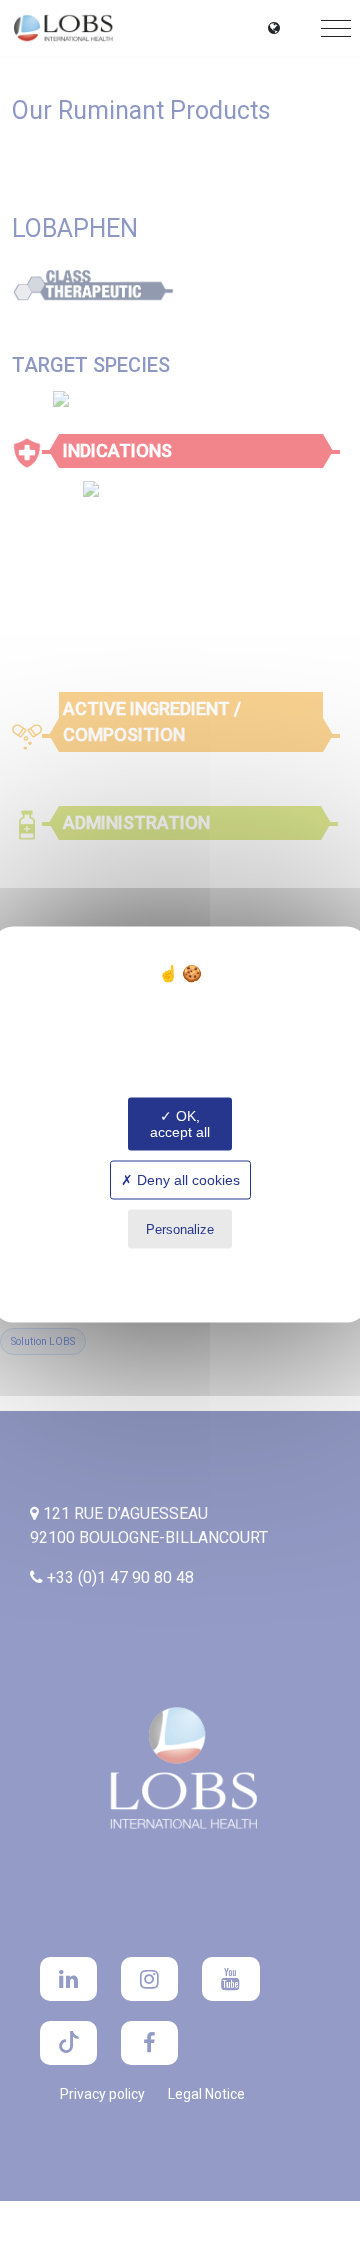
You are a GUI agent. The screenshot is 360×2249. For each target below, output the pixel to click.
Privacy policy (180, 1268)
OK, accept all (180, 1123)
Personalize (180, 1228)
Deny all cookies (186, 1180)
